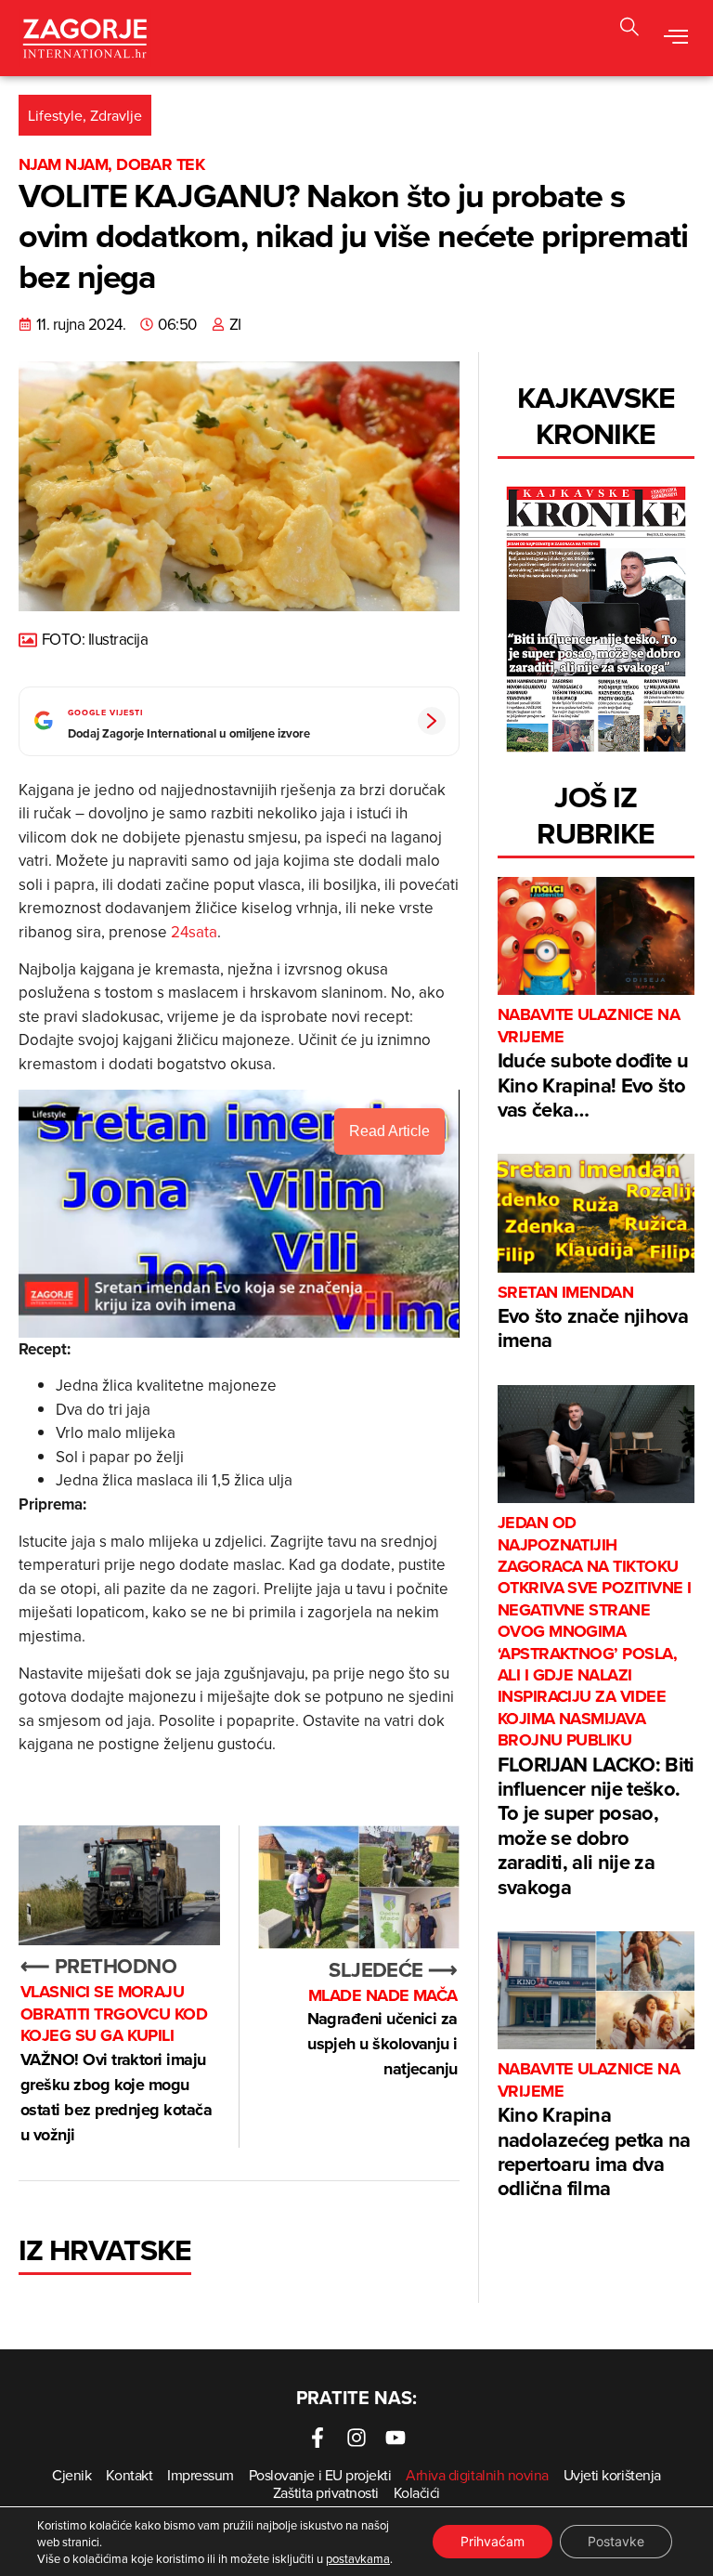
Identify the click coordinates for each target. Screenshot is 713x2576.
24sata (194, 932)
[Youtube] (395, 2438)
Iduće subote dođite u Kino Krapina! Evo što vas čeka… (593, 1064)
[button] (676, 38)
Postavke (616, 2541)
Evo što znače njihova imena (593, 1319)
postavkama (358, 2558)
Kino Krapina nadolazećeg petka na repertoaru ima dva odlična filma (594, 2131)
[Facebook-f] (318, 2438)
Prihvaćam (493, 2541)
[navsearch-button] (629, 29)
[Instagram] (356, 2438)
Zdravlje (116, 115)
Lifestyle (55, 115)
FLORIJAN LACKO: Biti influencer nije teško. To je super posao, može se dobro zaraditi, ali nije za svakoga (596, 1707)
